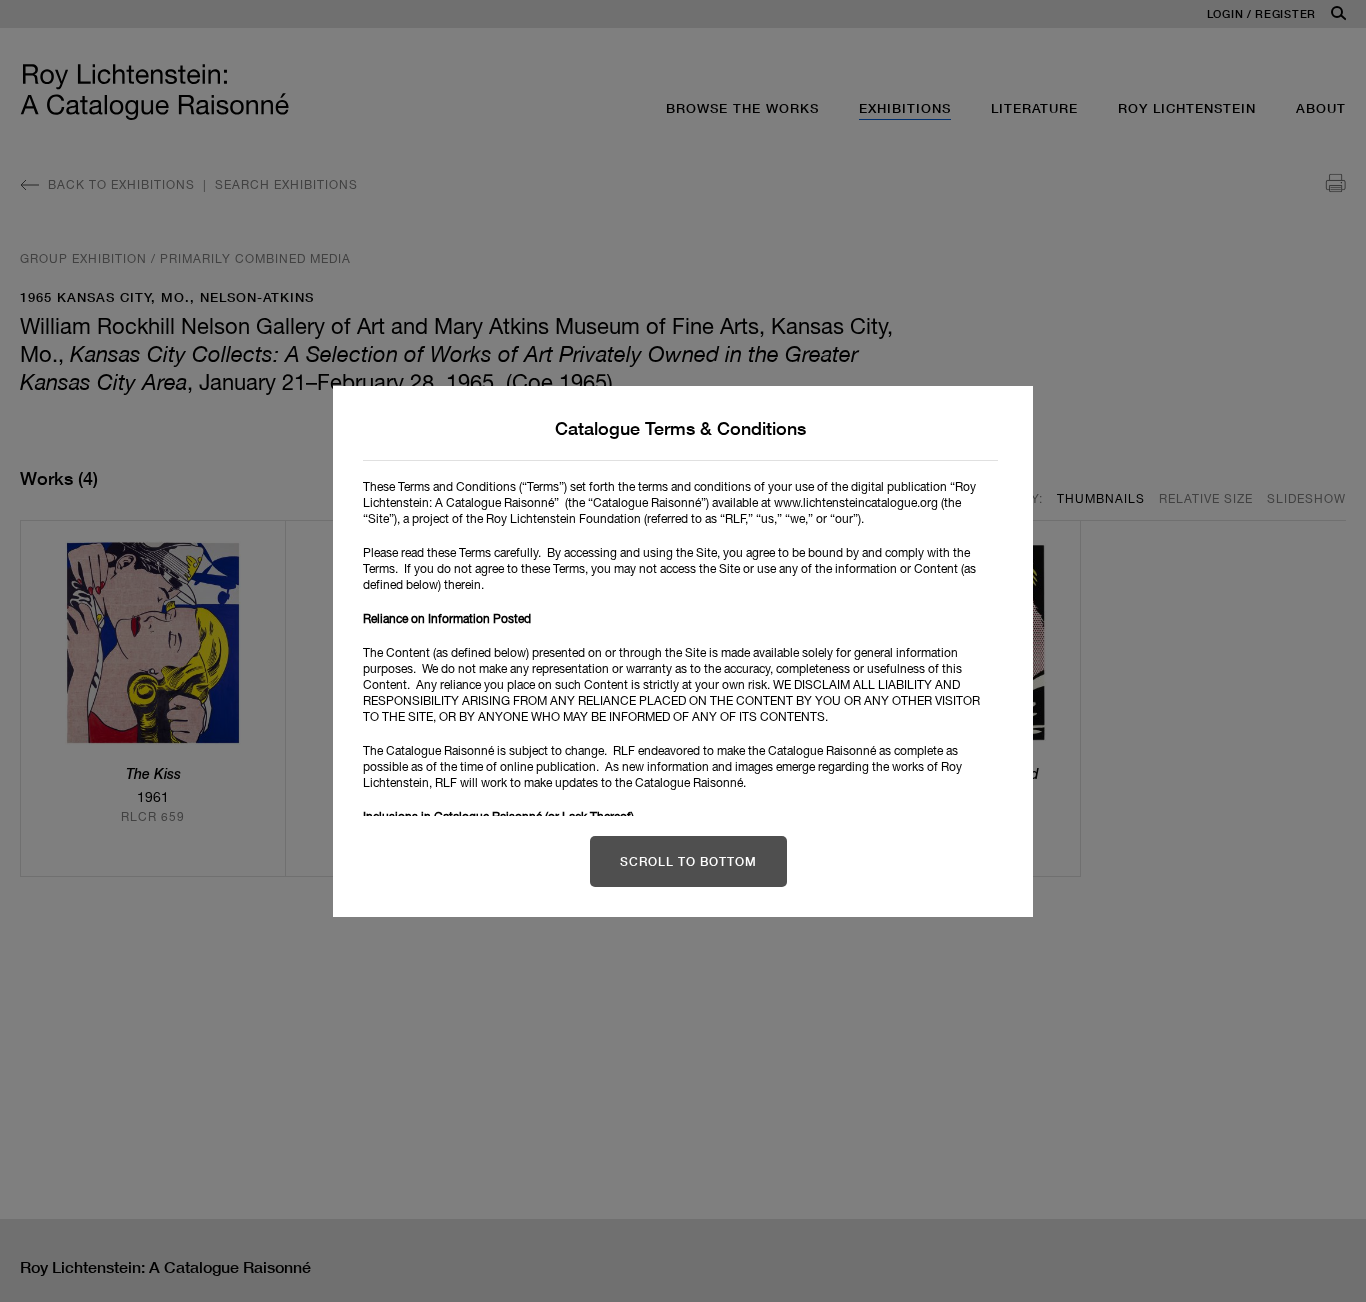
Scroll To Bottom (688, 861)
